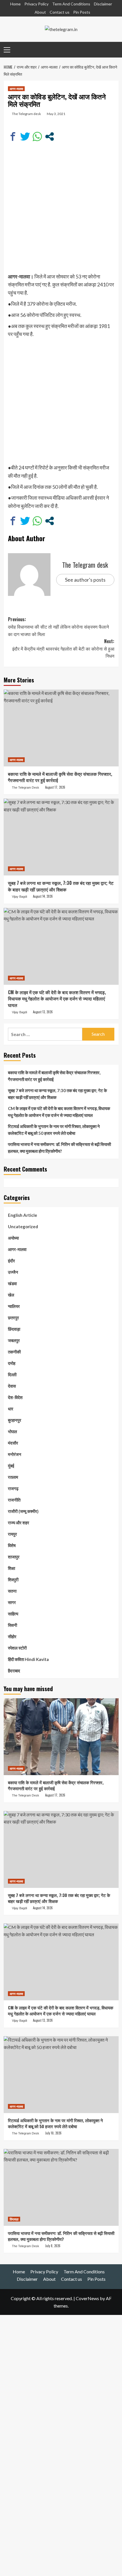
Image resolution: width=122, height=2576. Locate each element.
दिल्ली (12, 1375)
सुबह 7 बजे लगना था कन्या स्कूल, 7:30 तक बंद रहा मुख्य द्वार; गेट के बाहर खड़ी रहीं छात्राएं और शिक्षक (61, 886)
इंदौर (11, 1261)
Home (15, 4)
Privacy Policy (36, 4)
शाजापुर (14, 1557)
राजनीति (14, 1500)
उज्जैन (13, 1272)
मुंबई (11, 1466)
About (40, 12)
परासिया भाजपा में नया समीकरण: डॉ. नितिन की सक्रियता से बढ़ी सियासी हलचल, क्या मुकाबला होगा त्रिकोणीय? (59, 1148)
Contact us (60, 12)
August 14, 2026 (43, 896)
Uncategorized (23, 1227)
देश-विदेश (15, 1397)
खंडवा (12, 1283)
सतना (12, 1591)
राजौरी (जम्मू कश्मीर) (23, 1511)
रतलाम (13, 1477)
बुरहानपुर (15, 1420)
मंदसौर (13, 1443)
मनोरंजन (15, 1454)
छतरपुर (13, 1318)
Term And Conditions (71, 4)
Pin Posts (82, 12)
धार (11, 1409)
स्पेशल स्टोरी (17, 1648)
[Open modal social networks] (50, 137)
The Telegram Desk (26, 787)
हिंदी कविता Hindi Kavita (28, 1659)
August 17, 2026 (55, 787)
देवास (12, 1386)
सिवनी (12, 1625)
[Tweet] (25, 137)
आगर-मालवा (16, 89)
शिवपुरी (13, 1580)
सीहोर (12, 1636)
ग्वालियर (14, 1306)
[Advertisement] (61, 211)
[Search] (112, 49)
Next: (63, 648)
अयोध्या (13, 1238)
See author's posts (85, 580)
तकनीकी (14, 1352)
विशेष (12, 1545)
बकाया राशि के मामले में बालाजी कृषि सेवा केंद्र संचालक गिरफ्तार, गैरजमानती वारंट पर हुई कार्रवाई (60, 777)
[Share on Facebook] (13, 137)
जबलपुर (14, 1340)
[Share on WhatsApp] (37, 137)
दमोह (12, 1363)
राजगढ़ (13, 1488)
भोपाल (12, 1431)
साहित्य (13, 1614)
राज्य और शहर (19, 1523)
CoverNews (87, 2298)
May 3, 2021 (56, 114)
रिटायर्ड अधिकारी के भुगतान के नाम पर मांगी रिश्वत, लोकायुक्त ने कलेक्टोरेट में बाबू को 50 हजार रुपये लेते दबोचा (54, 1130)
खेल (11, 1295)
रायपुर (12, 1534)
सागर (12, 1602)
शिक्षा (11, 1568)
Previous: (58, 626)
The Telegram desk (26, 114)
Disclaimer (103, 4)
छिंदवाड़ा (14, 1329)
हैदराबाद (14, 1671)
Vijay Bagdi (19, 897)
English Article (23, 1215)
